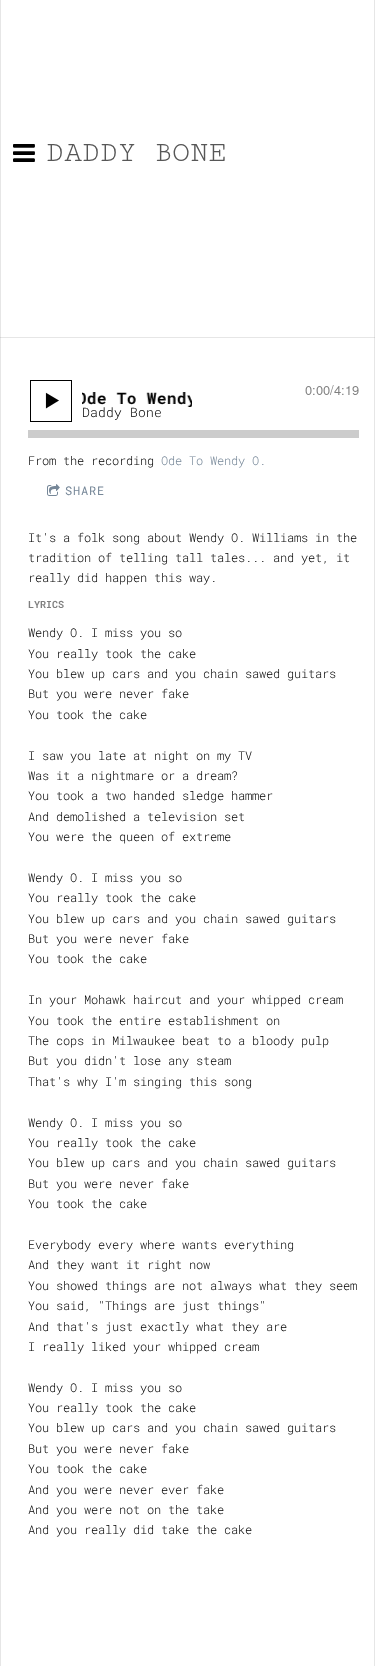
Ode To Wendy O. (213, 460)
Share (85, 490)
